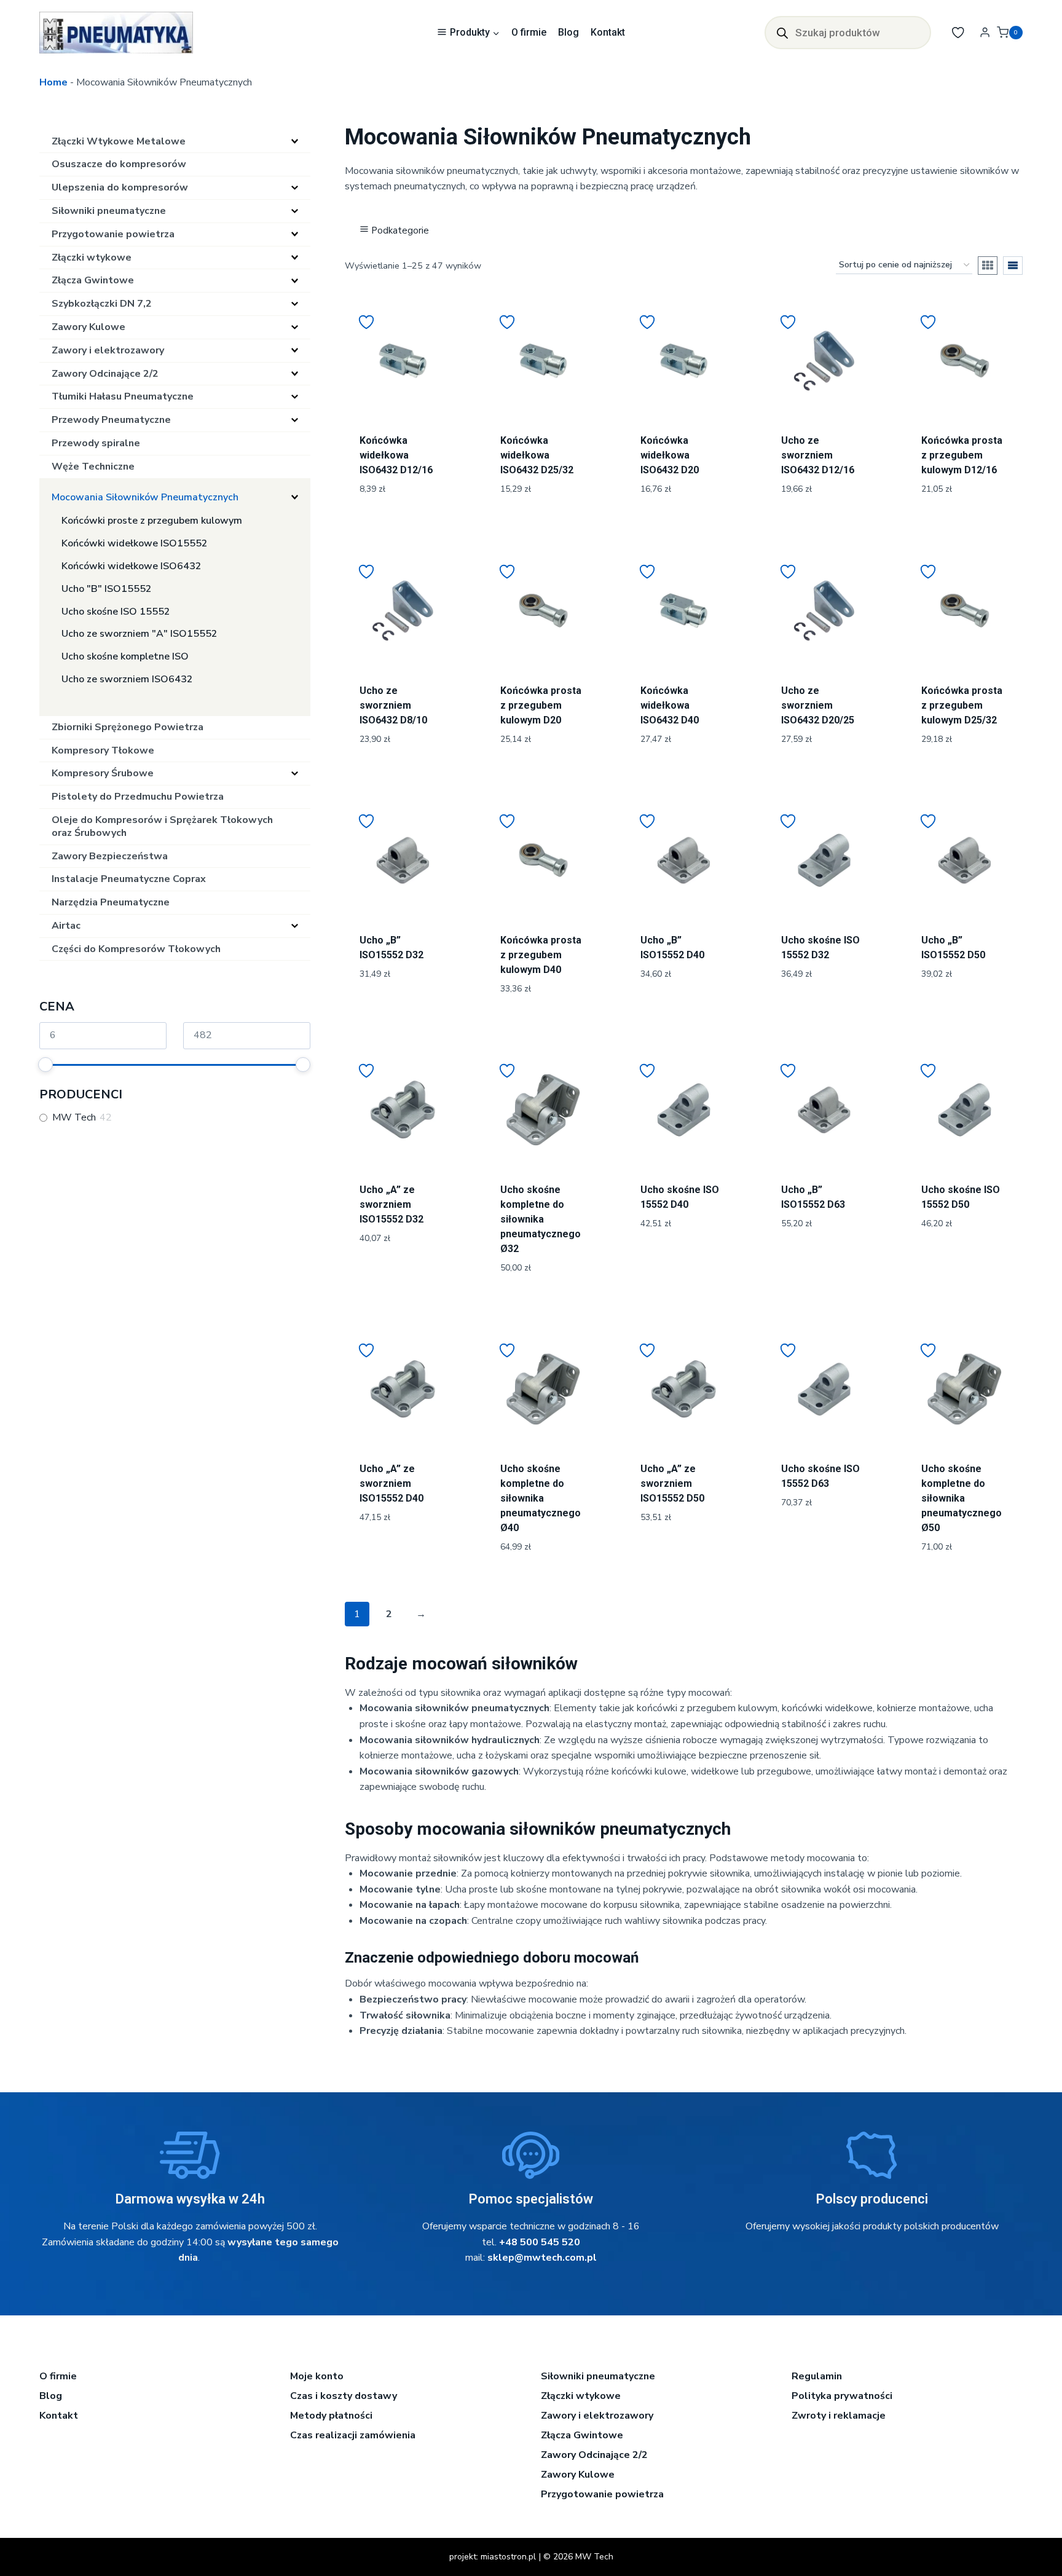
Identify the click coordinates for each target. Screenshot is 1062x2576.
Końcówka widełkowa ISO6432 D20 (670, 455)
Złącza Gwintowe (582, 2435)
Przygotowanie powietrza (602, 2494)
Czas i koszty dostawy (344, 2396)
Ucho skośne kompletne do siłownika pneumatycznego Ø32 (541, 1219)
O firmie (529, 32)
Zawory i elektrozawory (597, 2416)
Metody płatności (331, 2416)
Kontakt (608, 32)
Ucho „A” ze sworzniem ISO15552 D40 (391, 1483)
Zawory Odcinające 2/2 (594, 2455)
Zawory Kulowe (578, 2475)
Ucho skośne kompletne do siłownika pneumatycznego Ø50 (962, 1498)
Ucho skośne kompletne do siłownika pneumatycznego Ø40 (541, 1498)
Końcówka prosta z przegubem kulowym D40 (541, 955)
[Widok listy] (1013, 266)
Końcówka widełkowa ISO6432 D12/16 (396, 455)
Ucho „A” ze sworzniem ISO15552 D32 (391, 1204)
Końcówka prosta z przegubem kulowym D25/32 (962, 705)
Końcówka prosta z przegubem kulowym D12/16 (962, 455)
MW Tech (74, 1118)
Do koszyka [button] (403, 1015)
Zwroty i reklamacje (839, 2416)
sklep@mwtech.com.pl (542, 2258)
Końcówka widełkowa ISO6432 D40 (670, 705)
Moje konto (317, 2376)
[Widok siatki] (988, 266)
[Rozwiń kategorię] (295, 141)
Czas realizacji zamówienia (353, 2435)
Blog (568, 32)
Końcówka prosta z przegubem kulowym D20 (541, 705)
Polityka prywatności (842, 2396)
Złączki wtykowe (581, 2396)
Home (53, 82)
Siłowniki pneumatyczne (598, 2376)
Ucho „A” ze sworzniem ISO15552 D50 (672, 1483)
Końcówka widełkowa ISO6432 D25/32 (537, 455)
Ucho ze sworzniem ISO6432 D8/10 (393, 705)
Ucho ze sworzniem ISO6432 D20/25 (818, 705)
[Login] (985, 33)
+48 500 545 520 (540, 2242)
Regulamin (817, 2376)
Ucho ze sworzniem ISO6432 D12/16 (818, 455)
